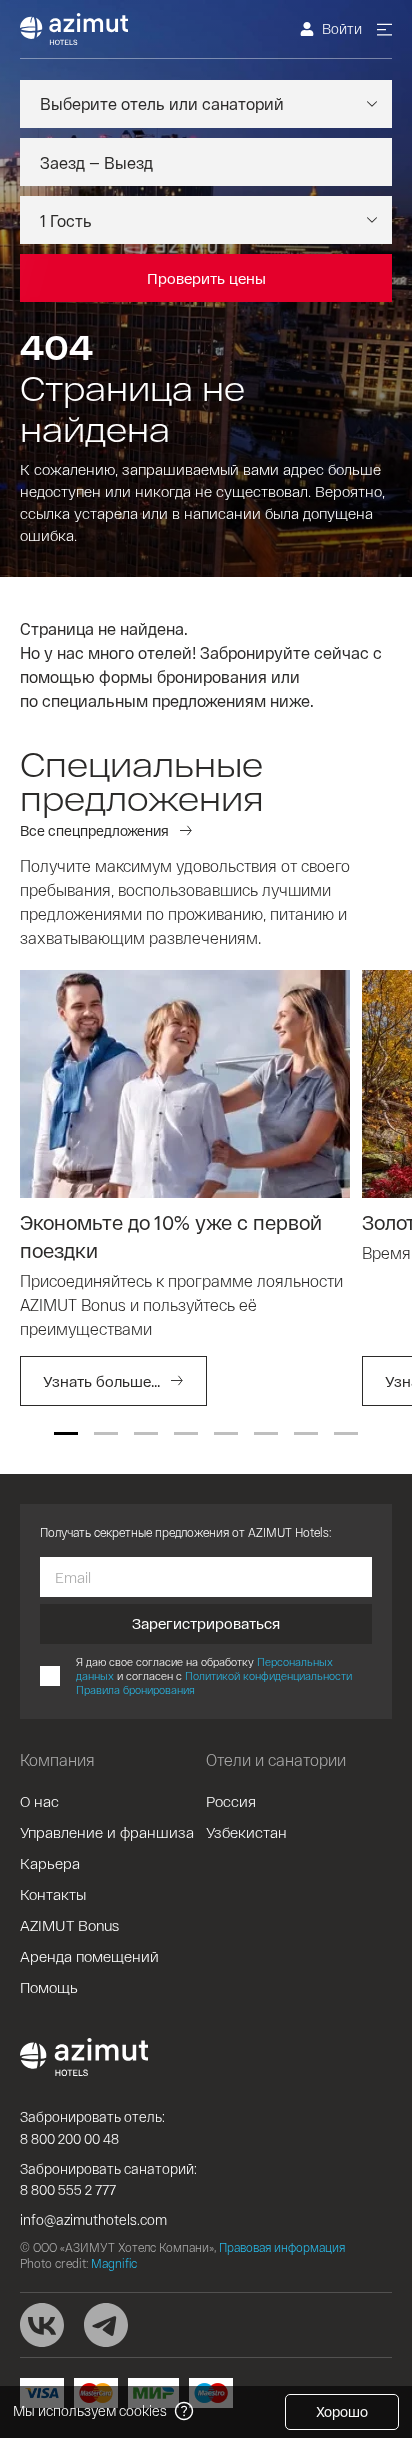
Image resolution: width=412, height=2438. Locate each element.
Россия (231, 1801)
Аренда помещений (89, 1956)
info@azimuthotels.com (93, 2219)
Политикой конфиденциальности (268, 1675)
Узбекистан (246, 1832)
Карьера (50, 1863)
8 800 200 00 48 (69, 2138)
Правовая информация (282, 2247)
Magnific (114, 2263)
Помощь (49, 1987)
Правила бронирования (135, 1689)
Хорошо (342, 2411)
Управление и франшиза (107, 1832)
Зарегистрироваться (206, 1623)
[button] (66, 1433)
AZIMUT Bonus (69, 1925)
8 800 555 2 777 (68, 2189)
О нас (39, 1801)
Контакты (53, 1894)
